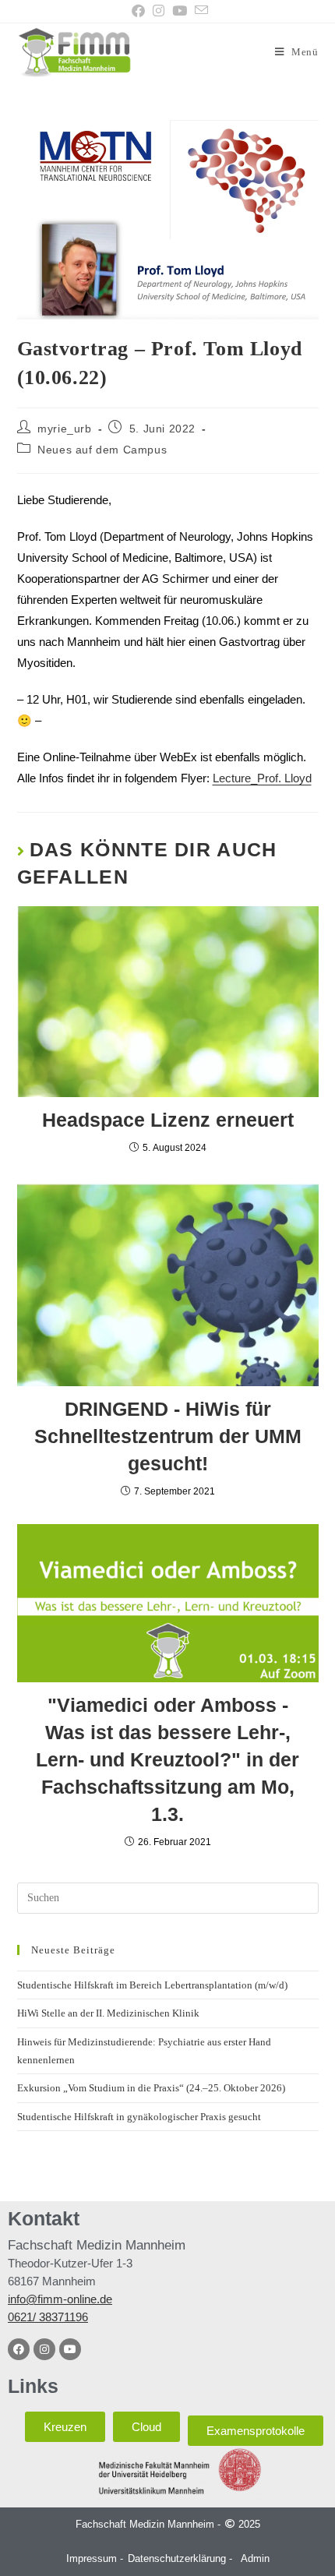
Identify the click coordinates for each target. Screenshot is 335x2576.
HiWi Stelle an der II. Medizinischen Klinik (108, 2013)
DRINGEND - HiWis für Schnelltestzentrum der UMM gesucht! (168, 1436)
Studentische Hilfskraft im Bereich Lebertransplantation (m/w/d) (152, 1985)
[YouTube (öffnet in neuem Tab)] (180, 11)
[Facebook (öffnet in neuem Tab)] (138, 11)
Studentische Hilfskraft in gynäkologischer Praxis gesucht (139, 2117)
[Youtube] (70, 2349)
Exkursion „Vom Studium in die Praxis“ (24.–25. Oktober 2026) (151, 2088)
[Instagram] (44, 2349)
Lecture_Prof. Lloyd (262, 778)
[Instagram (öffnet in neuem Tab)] (159, 11)
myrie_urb (64, 429)
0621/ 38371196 (48, 2317)
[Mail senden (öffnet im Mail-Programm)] (199, 11)
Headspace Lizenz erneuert (168, 1120)
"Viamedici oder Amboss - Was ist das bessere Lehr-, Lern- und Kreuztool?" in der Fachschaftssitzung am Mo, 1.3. (167, 1759)
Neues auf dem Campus (102, 450)
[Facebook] (19, 2349)
